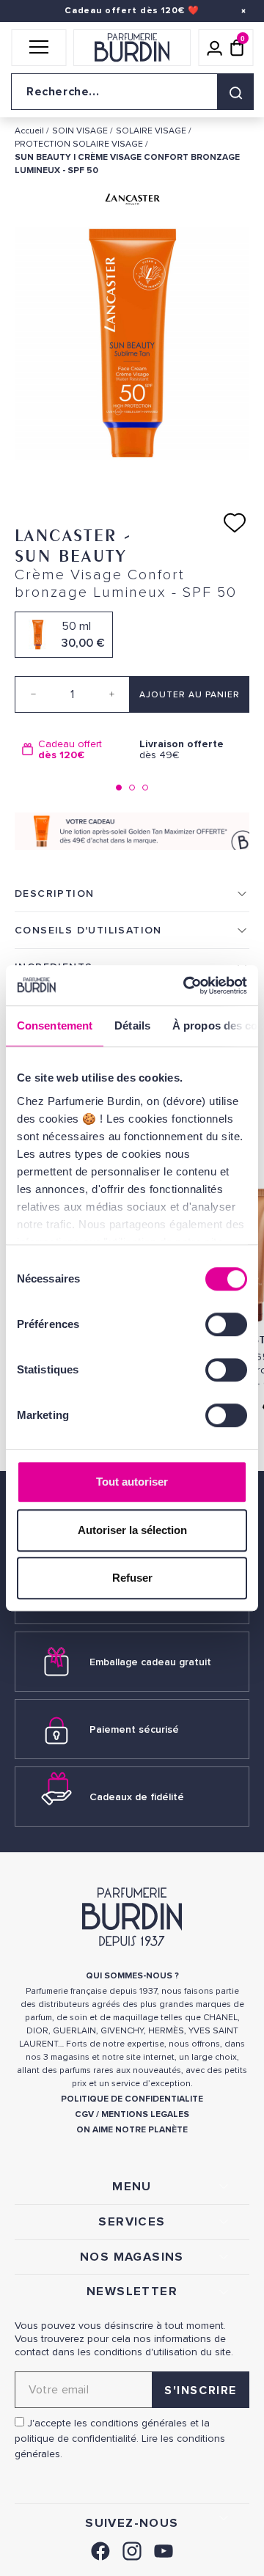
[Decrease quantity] (33, 694)
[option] (73, 750)
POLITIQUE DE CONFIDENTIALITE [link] (132, 2099)
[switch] (226, 1324)
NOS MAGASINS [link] (132, 2257)
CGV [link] (84, 2114)
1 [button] (119, 788)
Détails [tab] (132, 1025)
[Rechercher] (235, 92)
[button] (38, 48)
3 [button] (145, 788)
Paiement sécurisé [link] (134, 1729)
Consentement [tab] (55, 1025)
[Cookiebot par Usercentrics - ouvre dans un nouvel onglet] (186, 986)
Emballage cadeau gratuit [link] (150, 1662)
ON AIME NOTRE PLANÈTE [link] (132, 2130)
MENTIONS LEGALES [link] (145, 2114)
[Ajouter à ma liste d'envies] (235, 523)
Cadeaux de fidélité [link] (137, 1797)
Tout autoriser (132, 1482)
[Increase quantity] (111, 694)
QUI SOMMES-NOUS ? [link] (132, 1976)
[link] (100, 2549)
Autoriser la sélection (132, 1530)
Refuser (132, 1578)
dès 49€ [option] (181, 750)
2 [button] (132, 788)
